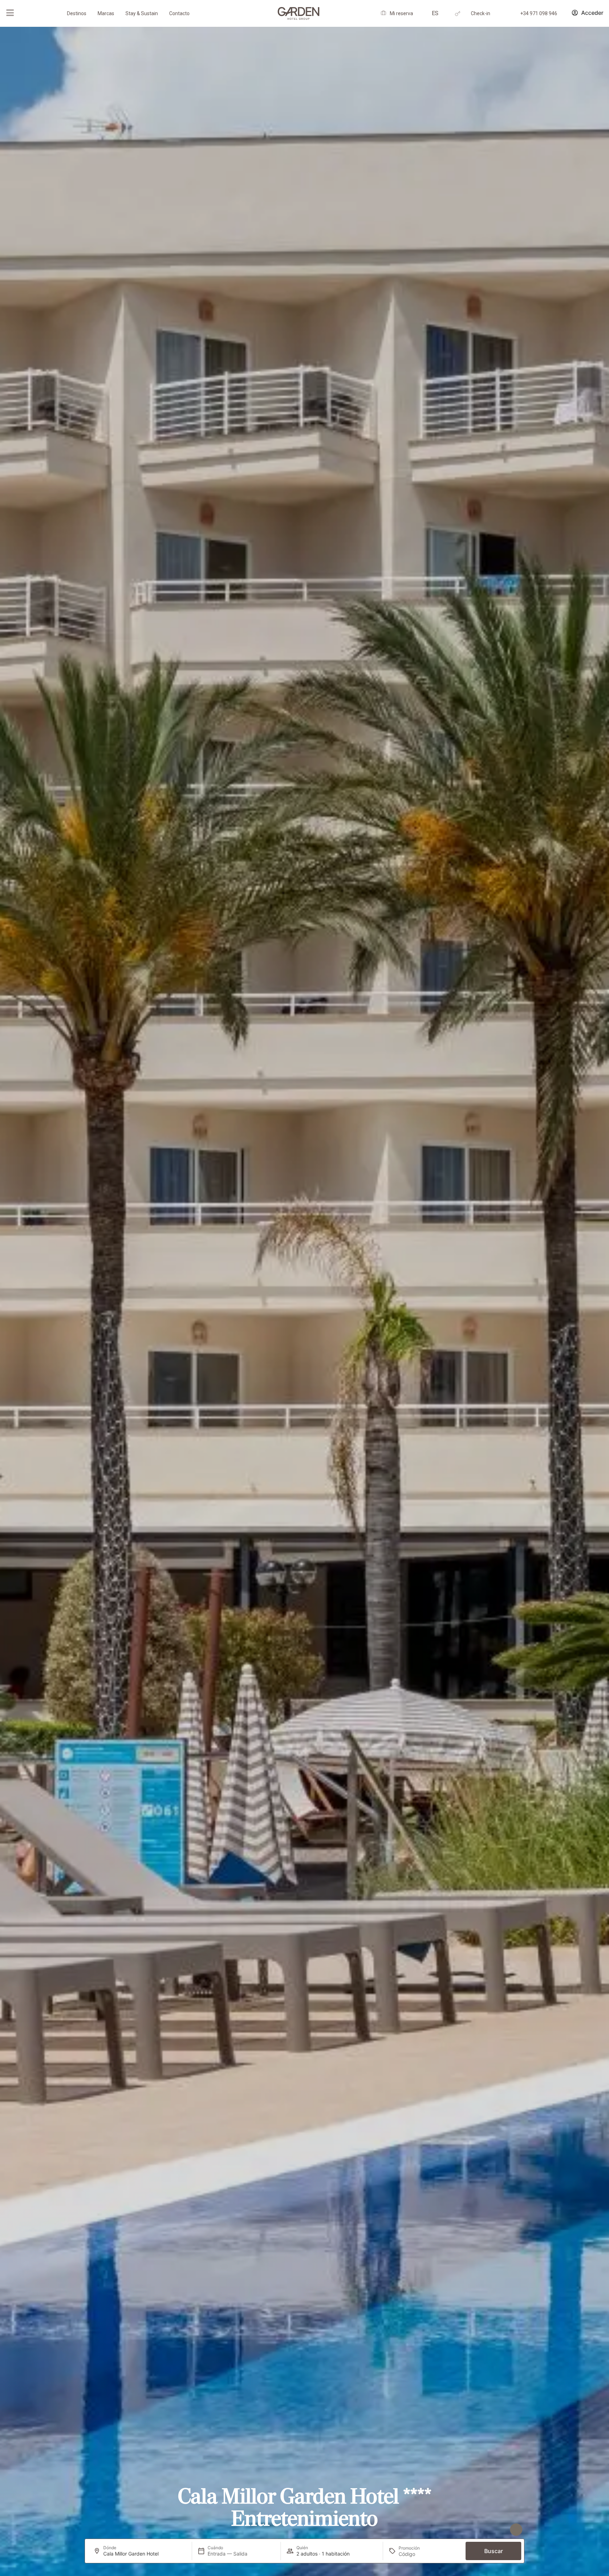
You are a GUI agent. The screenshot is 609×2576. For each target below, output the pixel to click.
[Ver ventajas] (516, 2530)
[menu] (10, 13)
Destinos (77, 13)
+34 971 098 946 (539, 13)
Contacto (179, 13)
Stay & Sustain (142, 13)
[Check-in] (458, 14)
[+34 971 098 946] (507, 14)
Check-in (481, 13)
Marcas (106, 13)
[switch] (167, 2531)
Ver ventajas (485, 2530)
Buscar (494, 2551)
